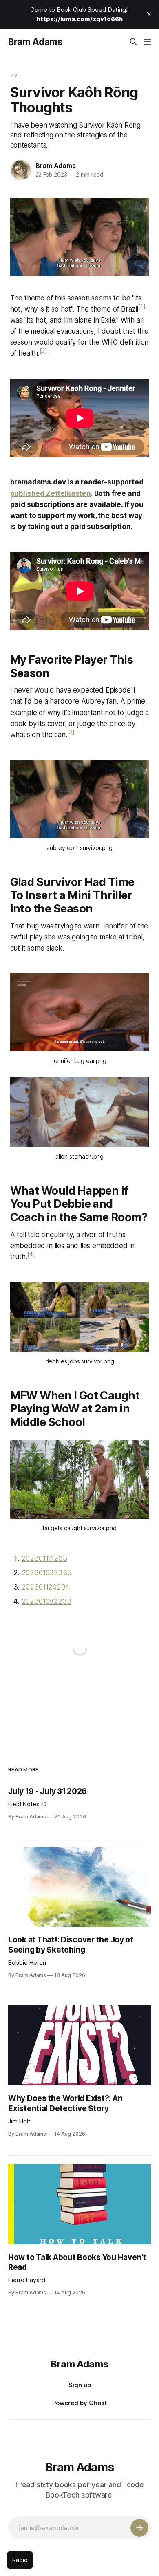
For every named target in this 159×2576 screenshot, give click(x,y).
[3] (71, 732)
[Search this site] (133, 42)
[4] (31, 1254)
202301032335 (46, 1573)
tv (14, 75)
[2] (43, 351)
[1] (142, 306)
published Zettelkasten (51, 493)
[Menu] (147, 42)
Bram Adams (35, 42)
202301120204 (46, 1587)
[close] (149, 14)
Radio (20, 2560)
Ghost (98, 2403)
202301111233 (44, 1558)
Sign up (80, 2385)
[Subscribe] (139, 2528)
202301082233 (46, 1601)
